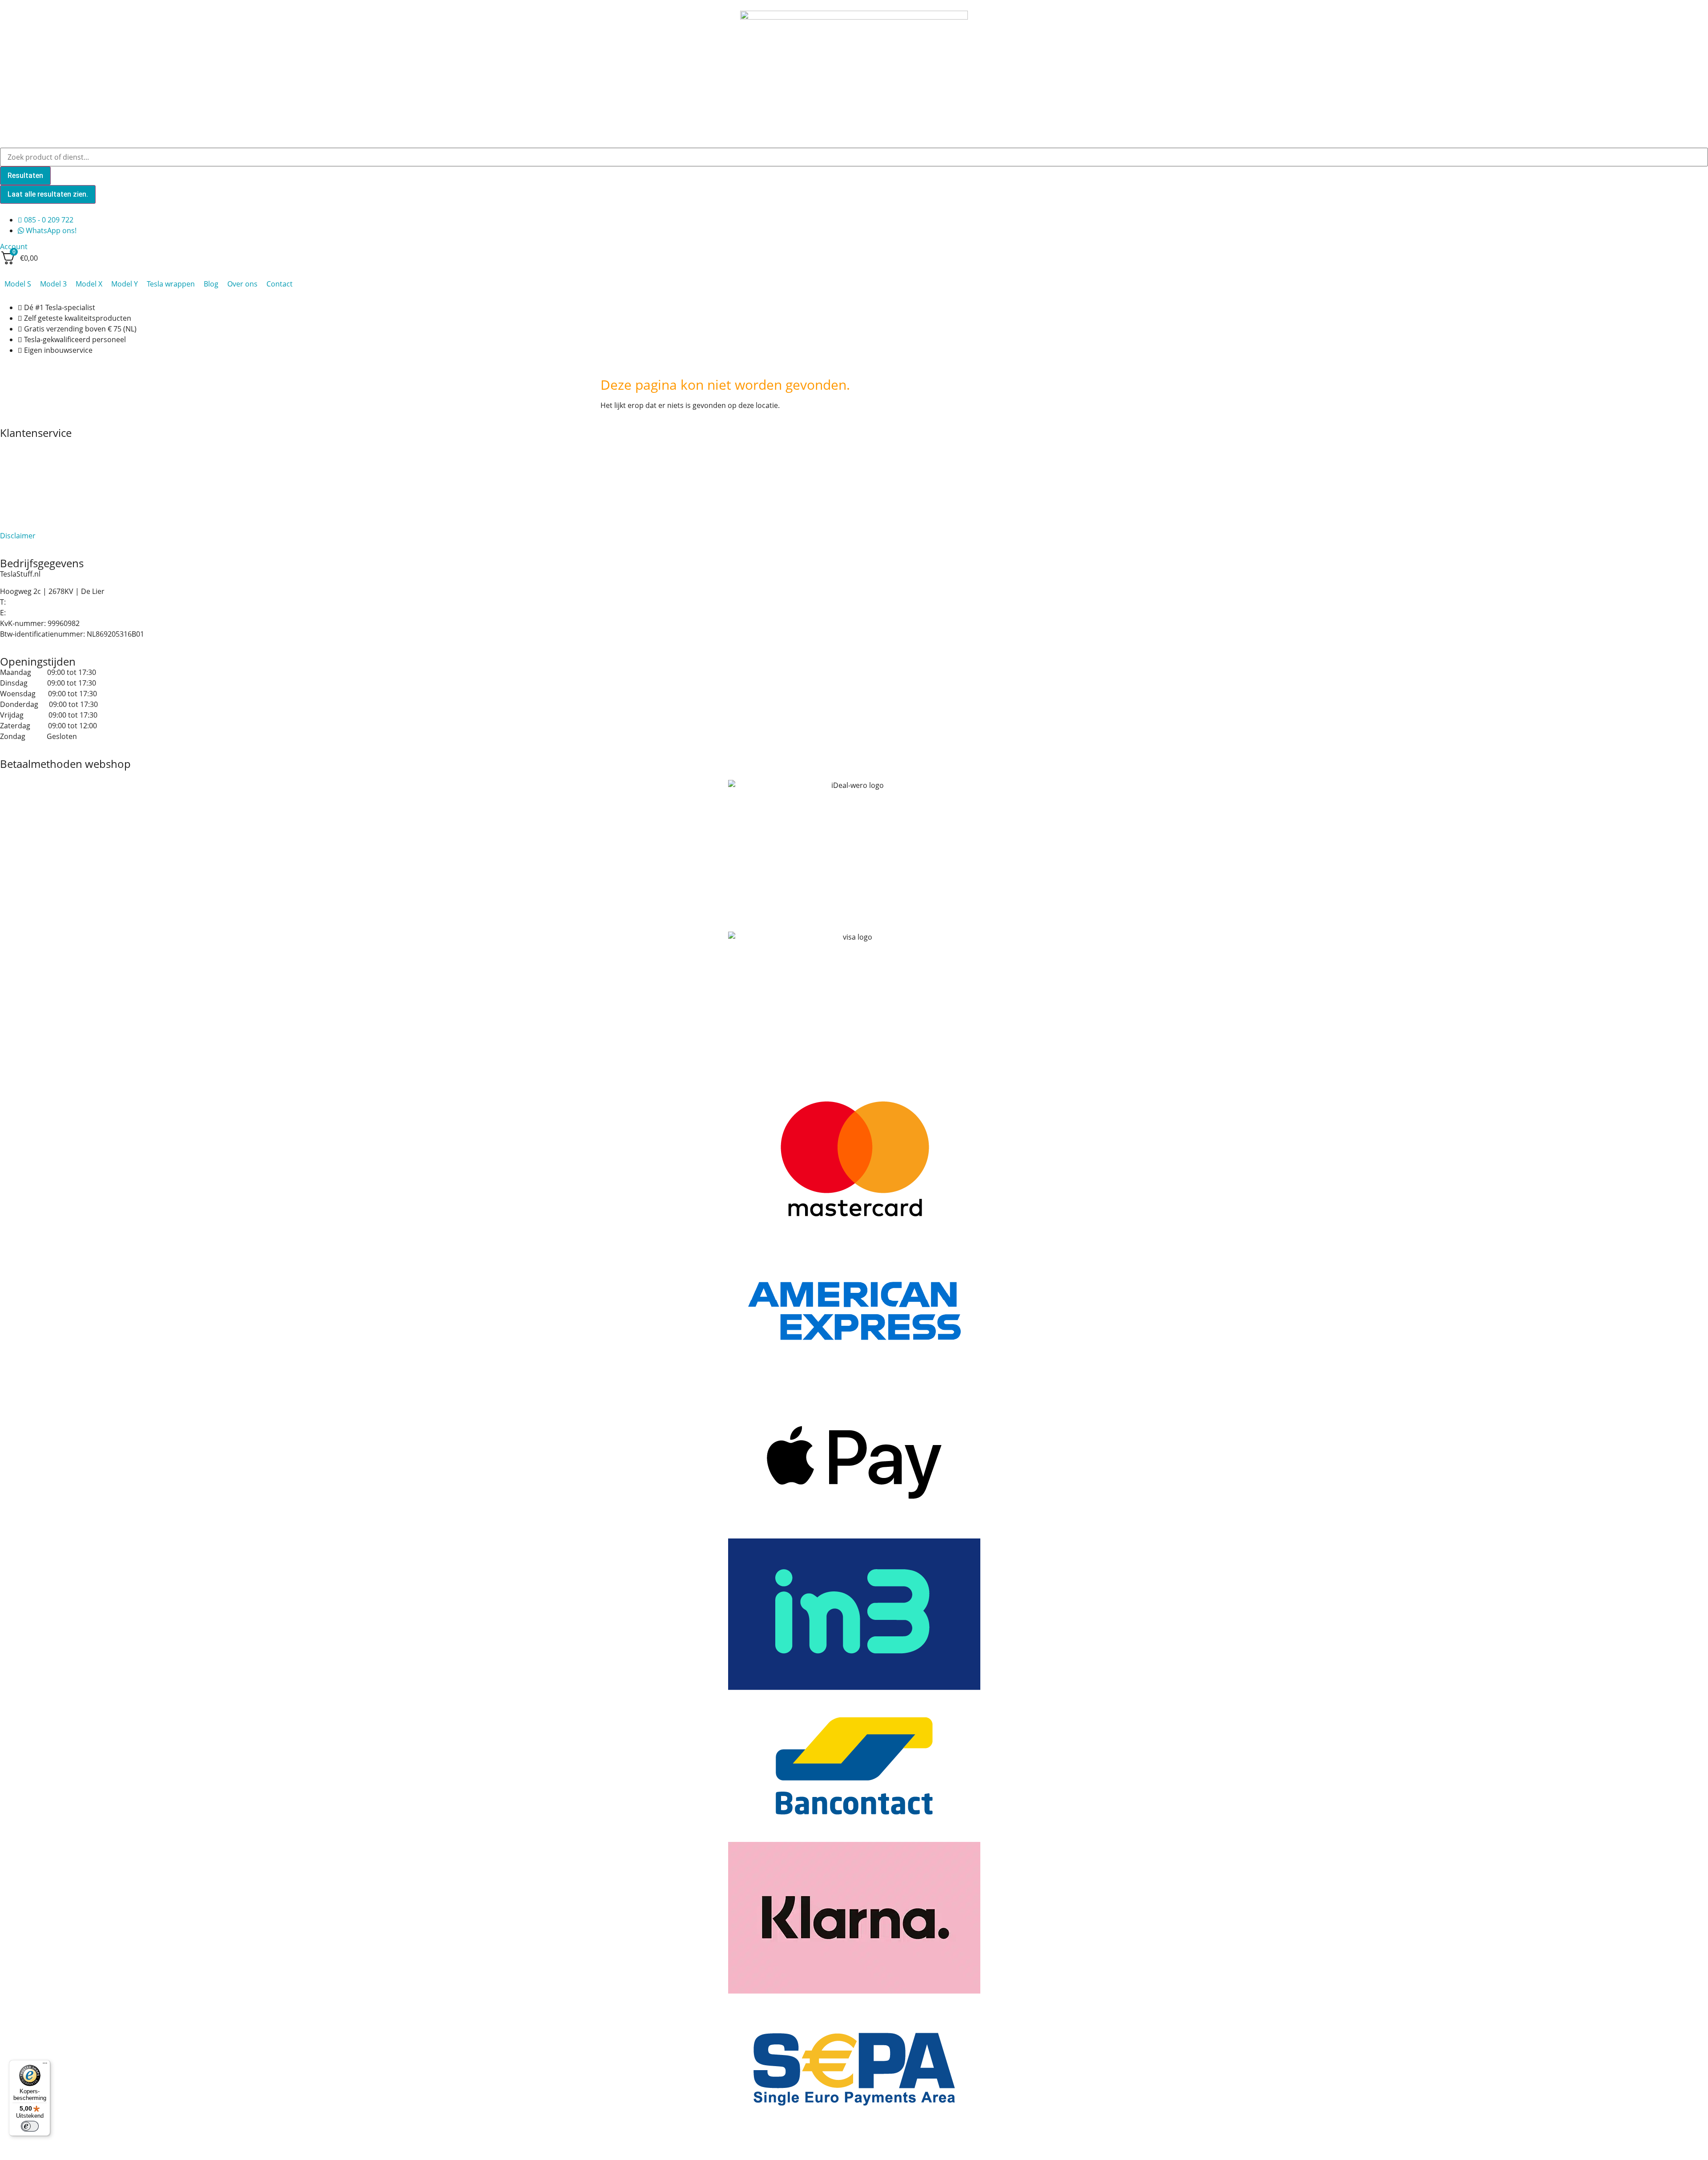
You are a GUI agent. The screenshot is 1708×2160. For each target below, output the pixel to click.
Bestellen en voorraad (37, 454)
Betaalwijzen (21, 465)
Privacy (12, 514)
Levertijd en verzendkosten (45, 504)
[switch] (30, 2126)
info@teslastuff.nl (37, 613)
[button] (18, 284)
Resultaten (25, 176)
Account (14, 246)
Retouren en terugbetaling (44, 525)
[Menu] (45, 2065)
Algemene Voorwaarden (40, 444)
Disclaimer (18, 536)
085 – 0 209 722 (33, 602)
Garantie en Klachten (35, 476)
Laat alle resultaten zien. (48, 194)
